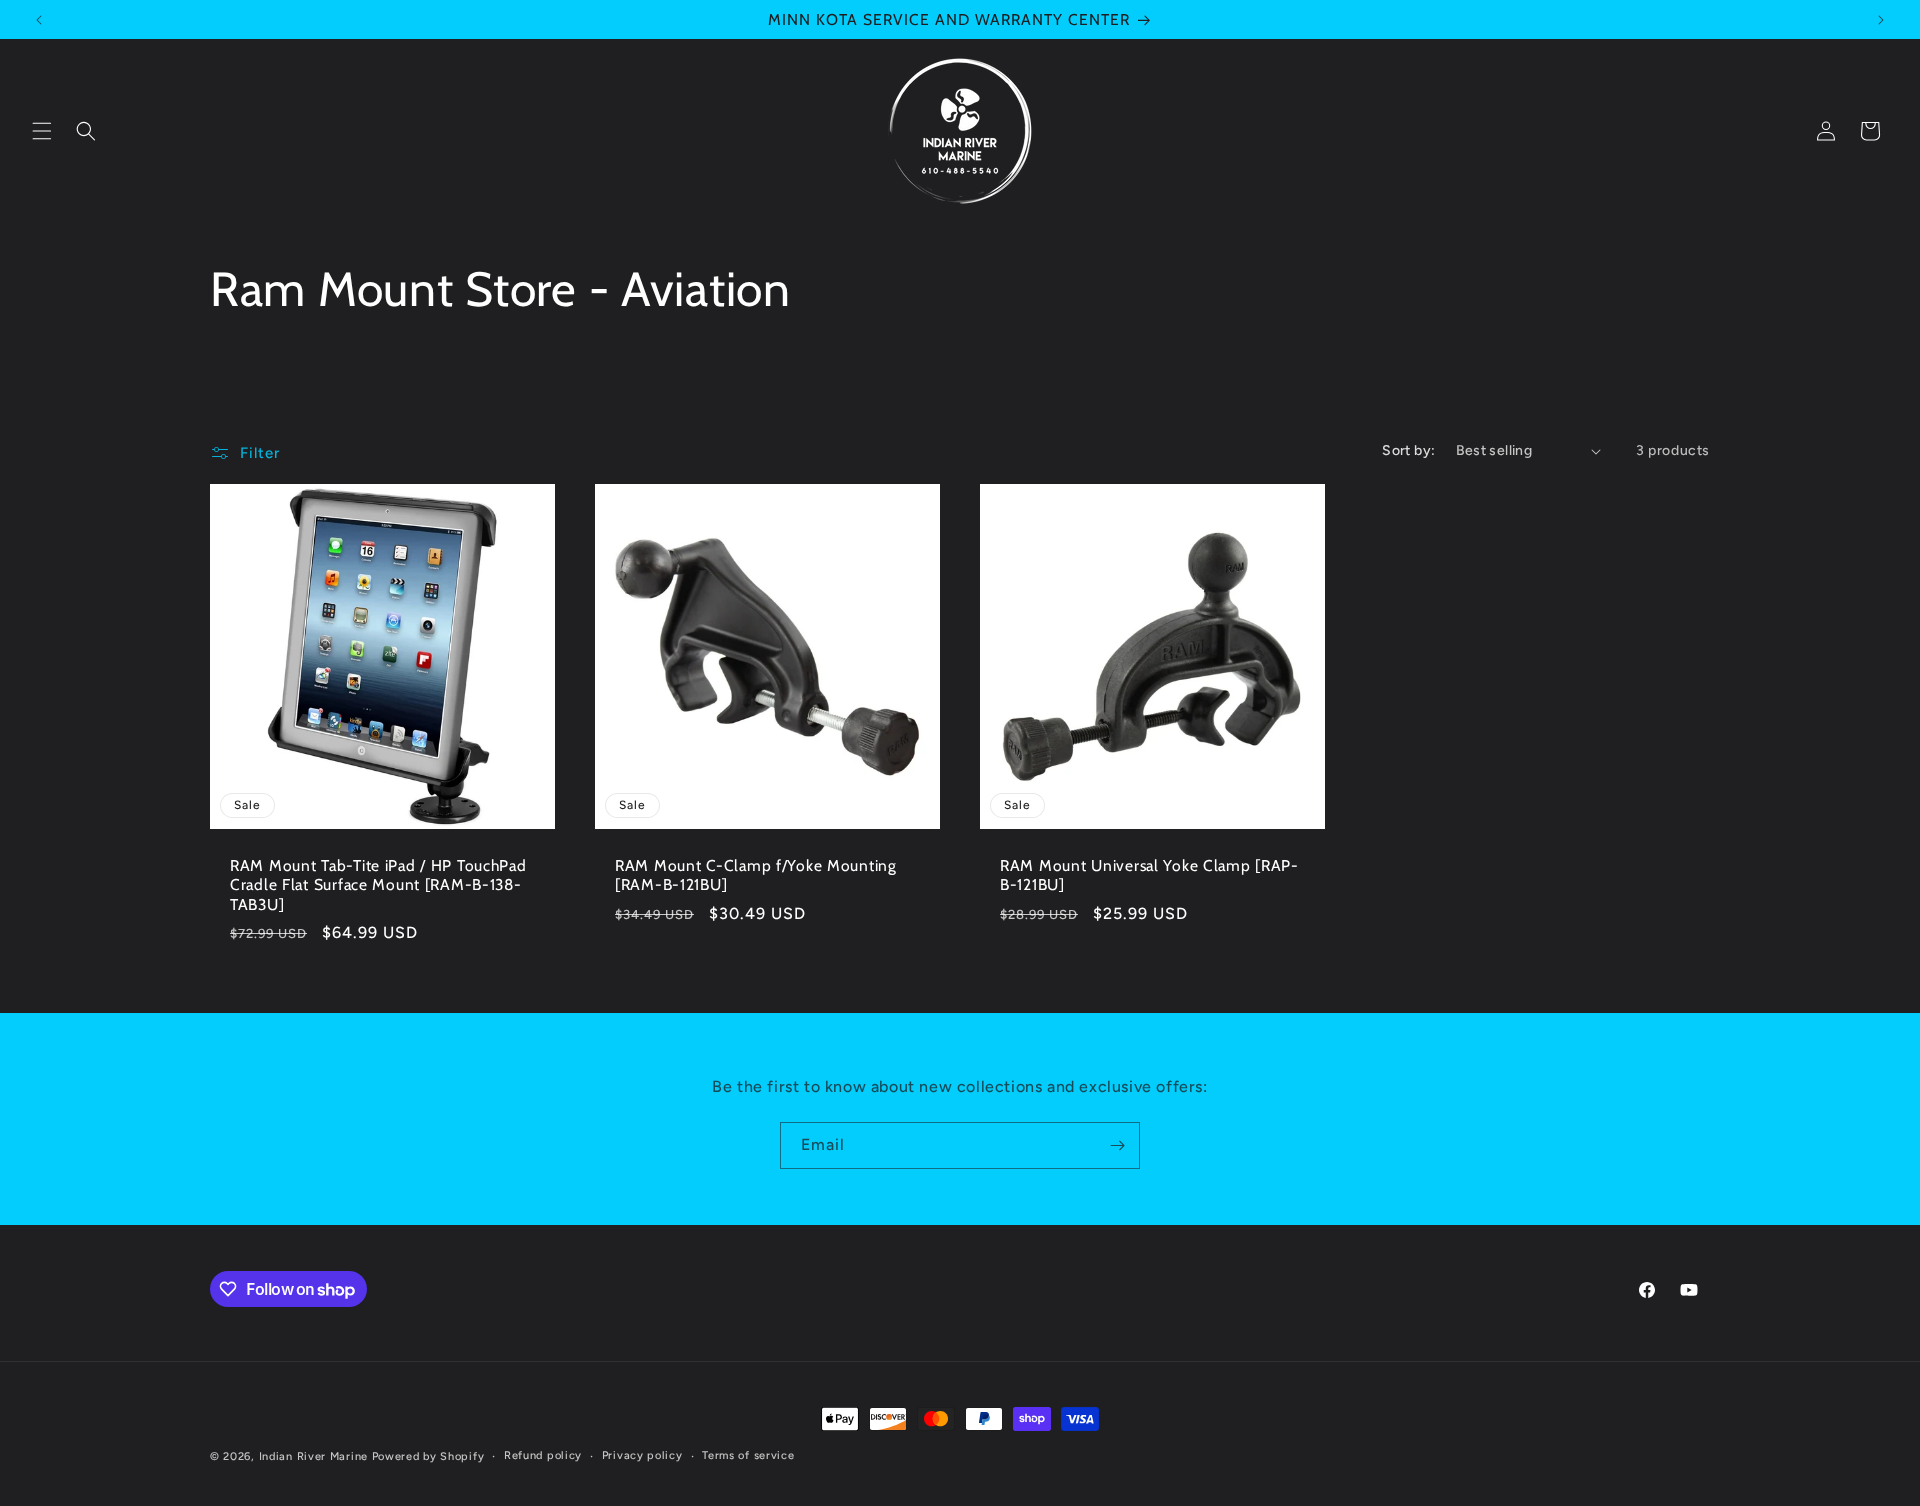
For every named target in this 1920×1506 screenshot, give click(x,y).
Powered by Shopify (428, 1456)
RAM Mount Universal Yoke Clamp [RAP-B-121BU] (1149, 875)
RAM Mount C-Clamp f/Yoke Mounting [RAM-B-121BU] (756, 875)
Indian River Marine (313, 1456)
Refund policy (543, 1455)
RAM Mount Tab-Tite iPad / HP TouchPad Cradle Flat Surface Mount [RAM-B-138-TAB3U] (378, 885)
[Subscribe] (1117, 1145)
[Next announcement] (1881, 20)
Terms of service (748, 1455)
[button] (42, 131)
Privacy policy (642, 1455)
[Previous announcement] (39, 20)
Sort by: (1408, 450)
